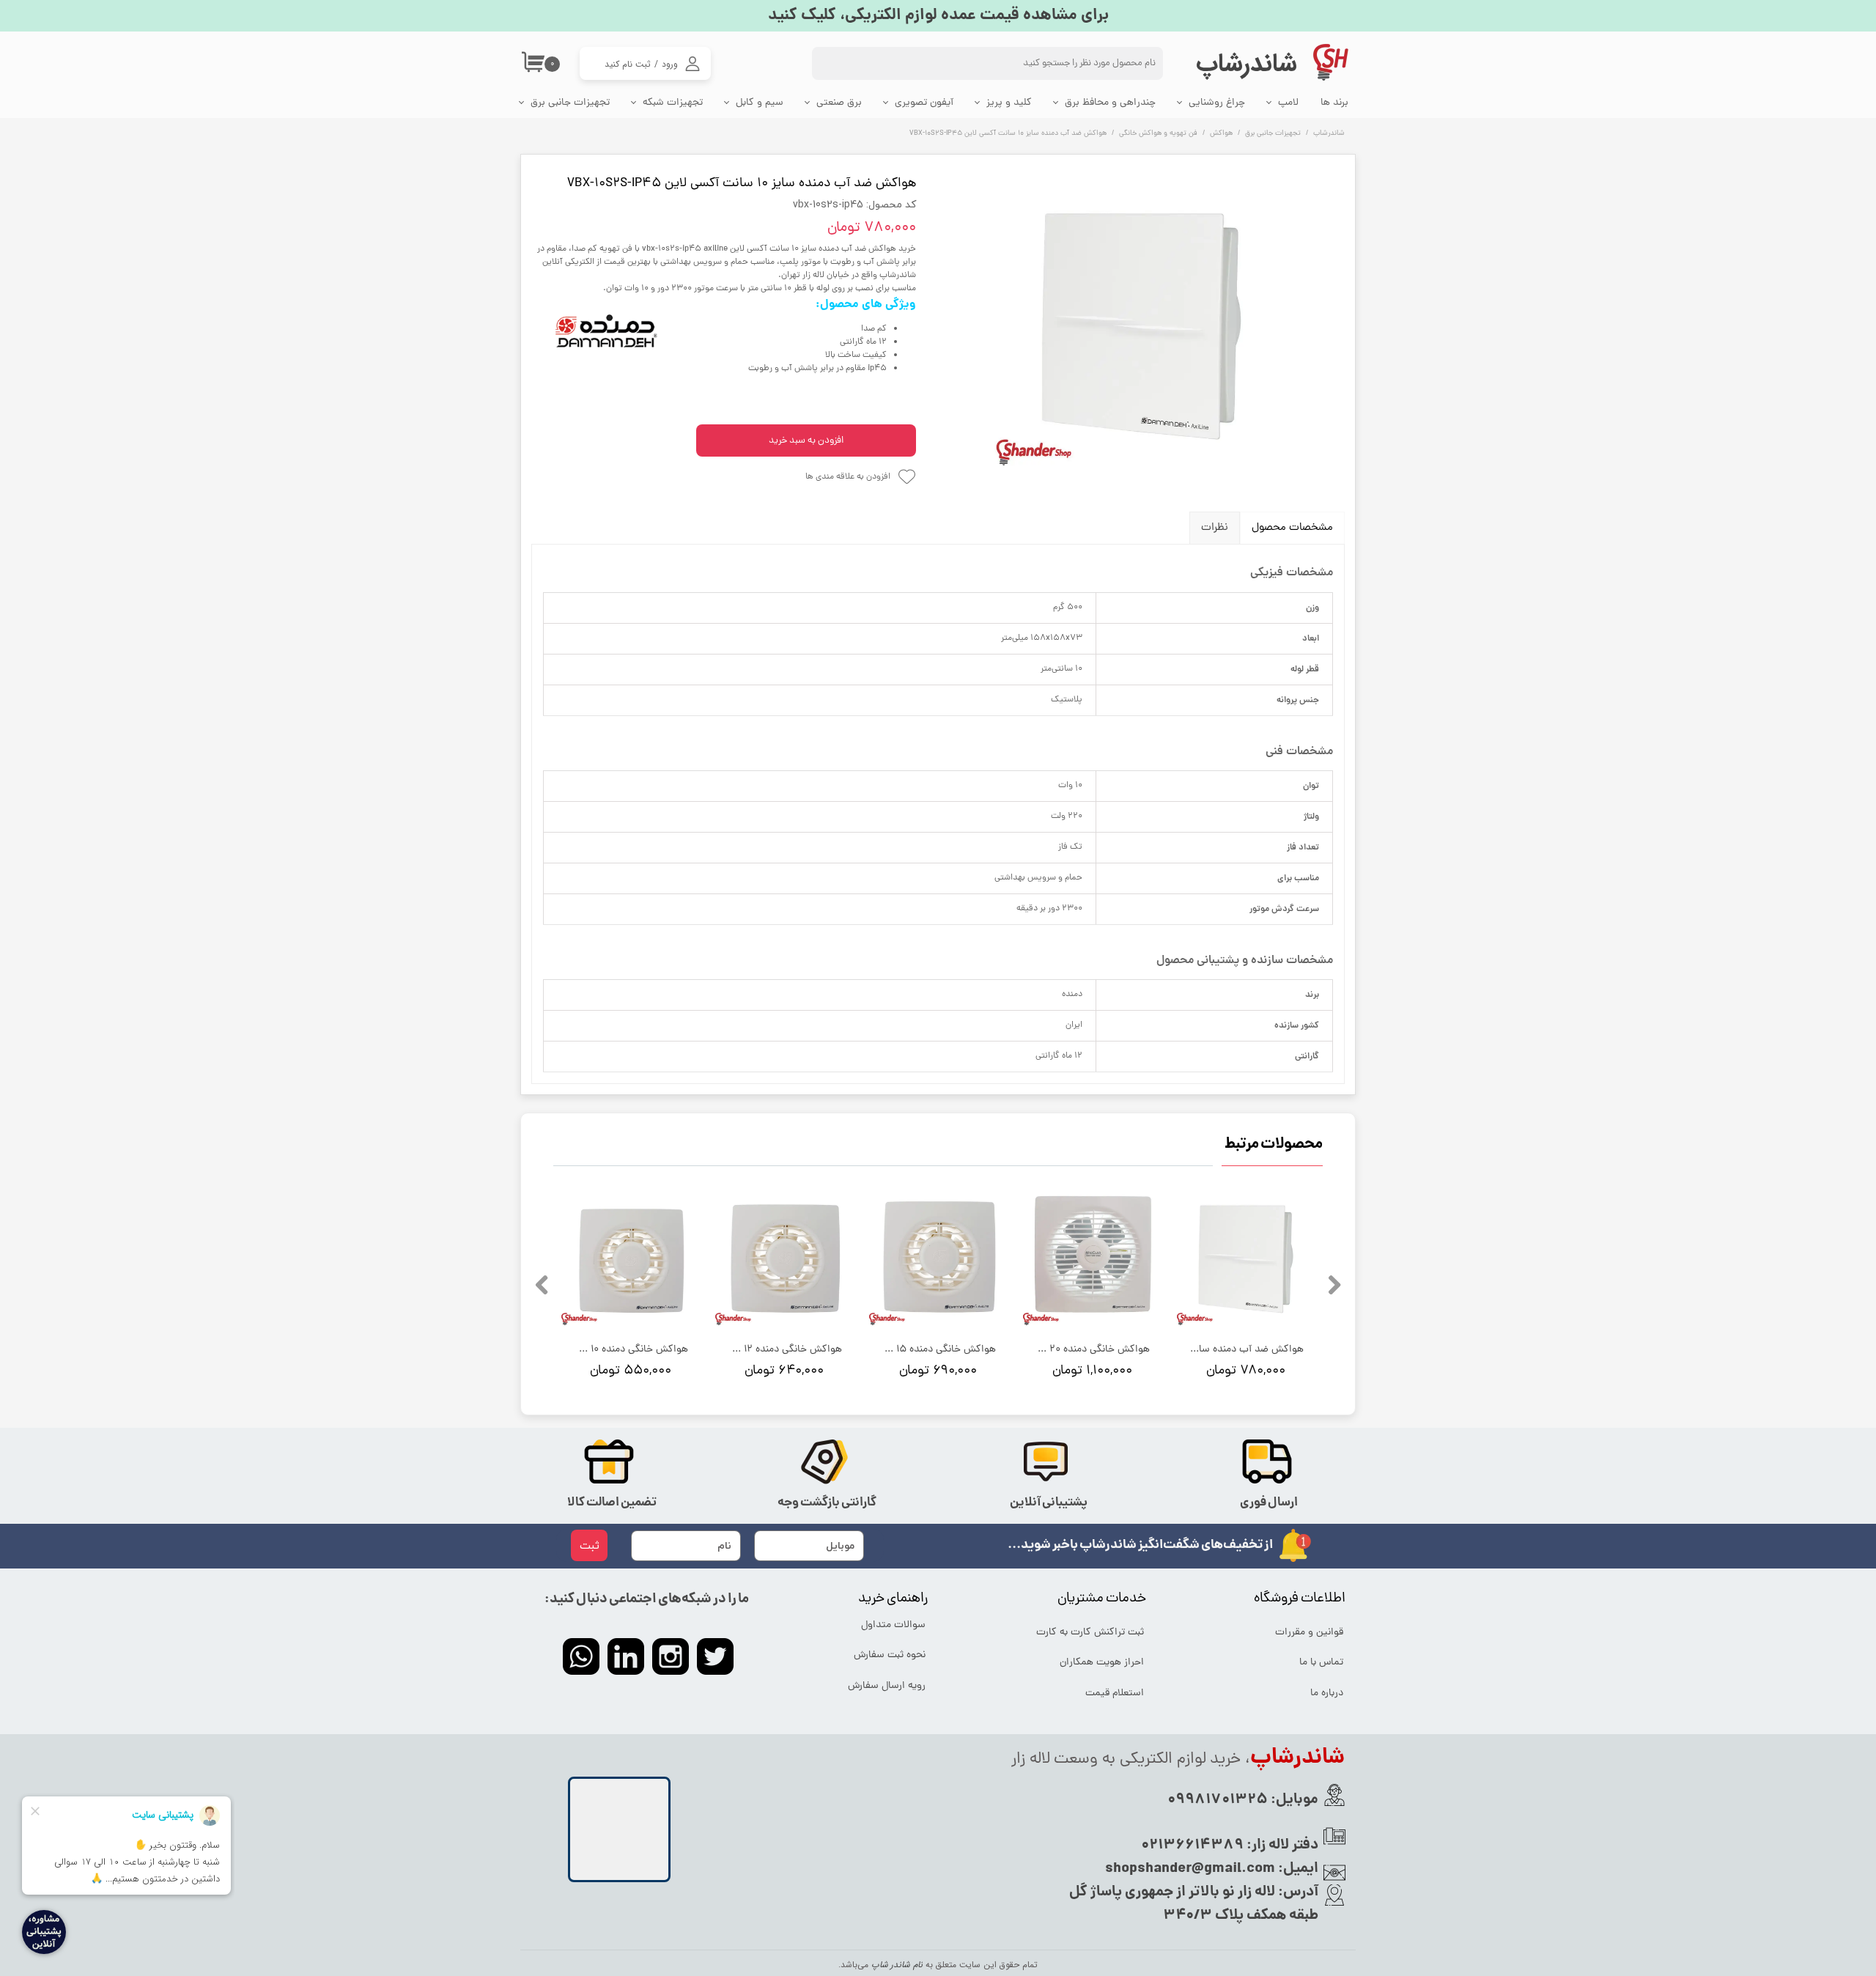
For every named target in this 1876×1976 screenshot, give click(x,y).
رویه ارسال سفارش (887, 1686)
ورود (670, 64)
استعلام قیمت (1115, 1693)
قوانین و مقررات (1309, 1633)
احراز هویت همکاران (1102, 1663)
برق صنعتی (839, 103)
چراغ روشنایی (1217, 103)
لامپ (1288, 103)
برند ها (1334, 103)
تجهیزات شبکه (673, 103)
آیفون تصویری (924, 103)
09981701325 (1218, 1800)
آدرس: (1297, 1892)
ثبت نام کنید (628, 64)
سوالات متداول (893, 1625)
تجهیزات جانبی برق (570, 103)
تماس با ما (1321, 1663)
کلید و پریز (1009, 103)
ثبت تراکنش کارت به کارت (1091, 1633)
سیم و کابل (760, 103)
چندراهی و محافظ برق (1110, 103)
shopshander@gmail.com (1190, 1869)
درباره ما (1327, 1693)
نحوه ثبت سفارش (890, 1655)
